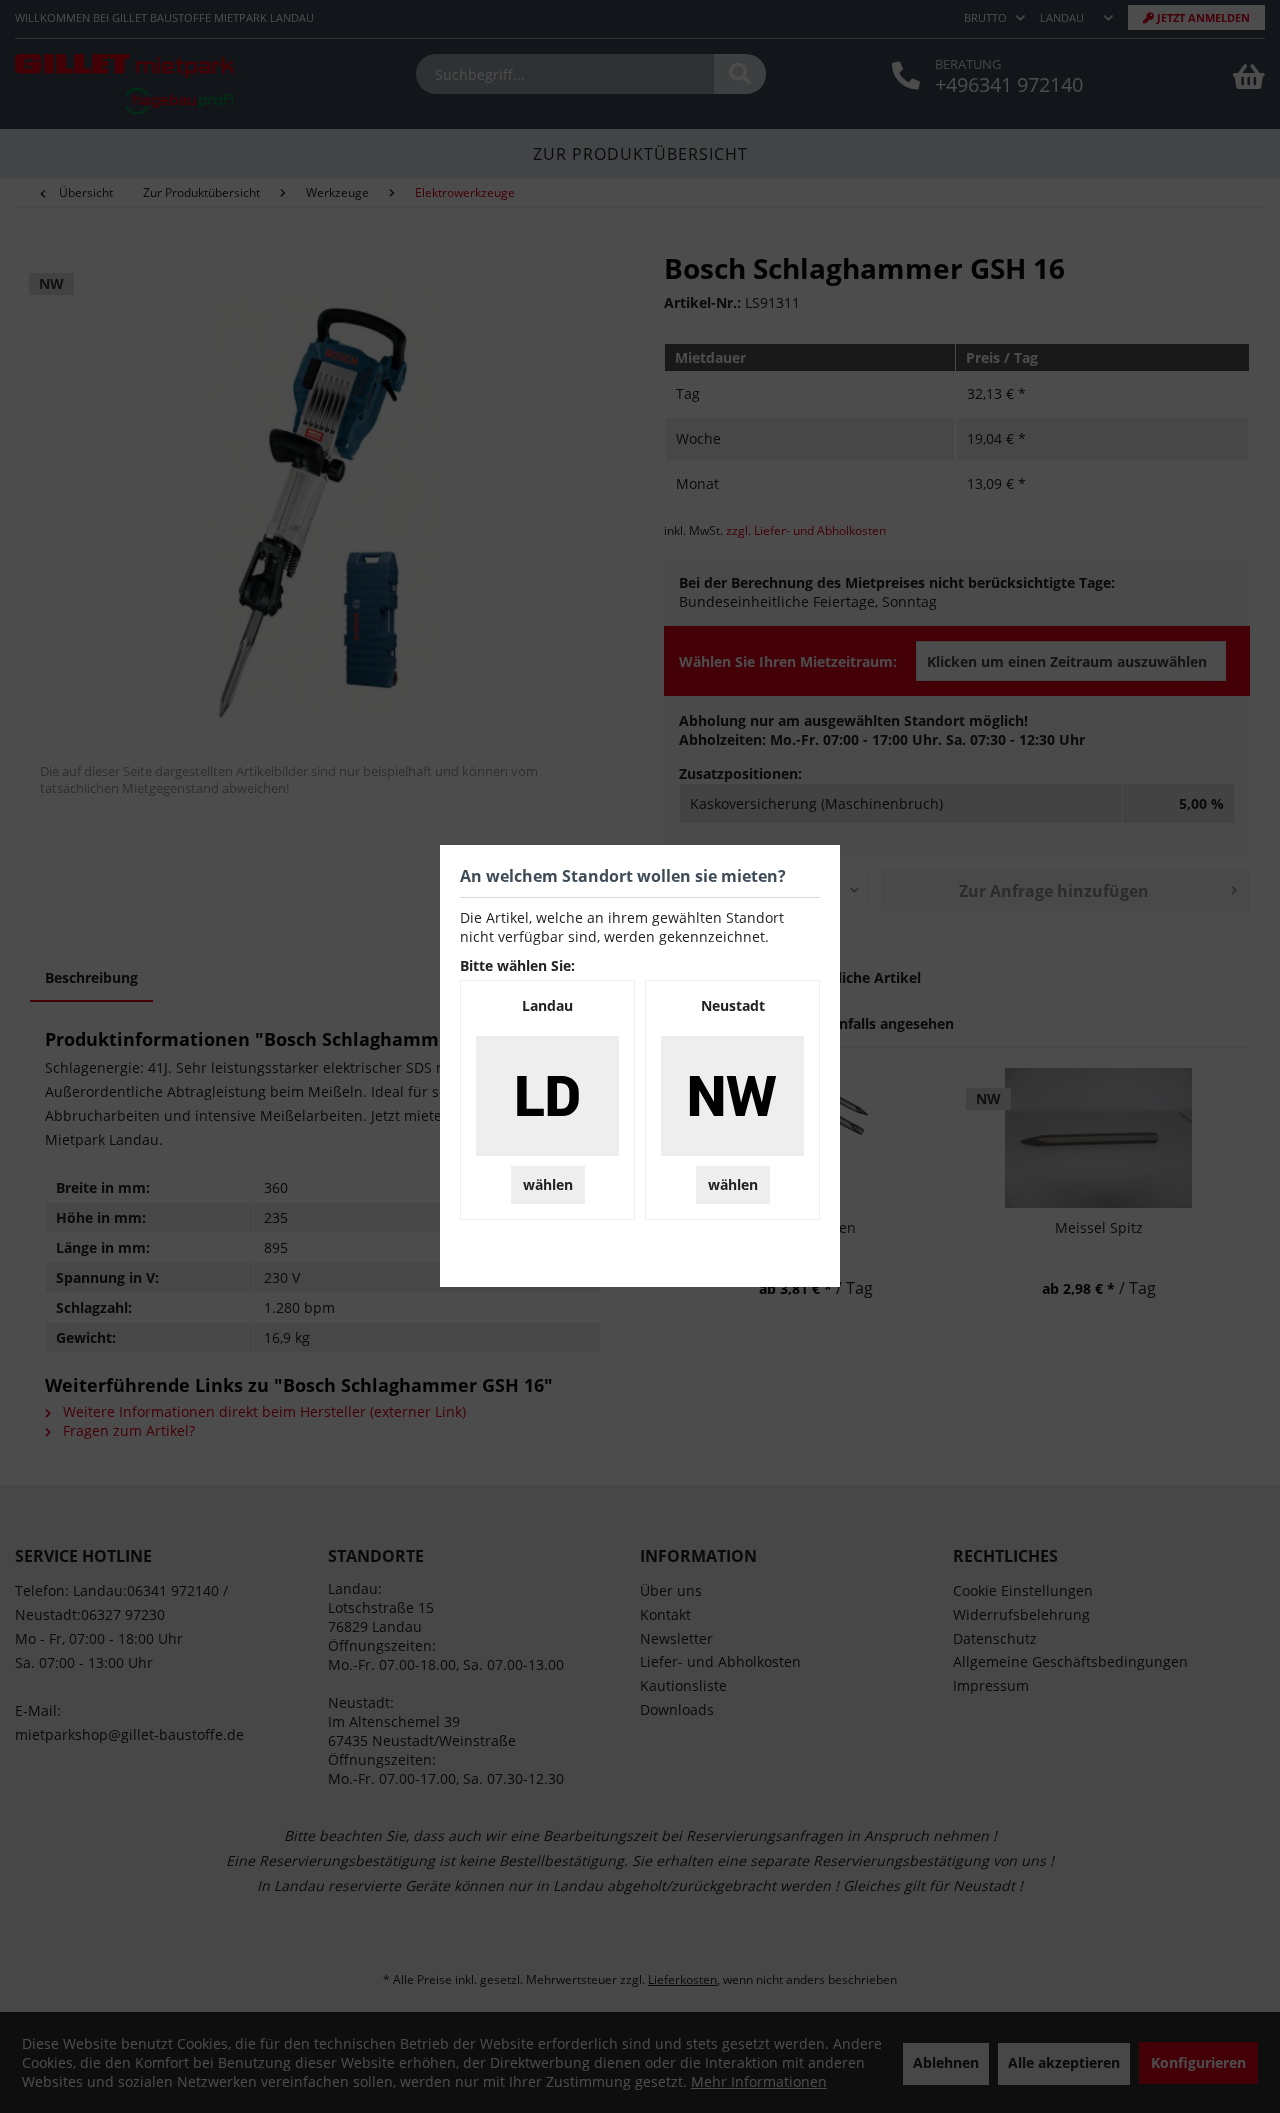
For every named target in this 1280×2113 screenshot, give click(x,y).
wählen (548, 1184)
